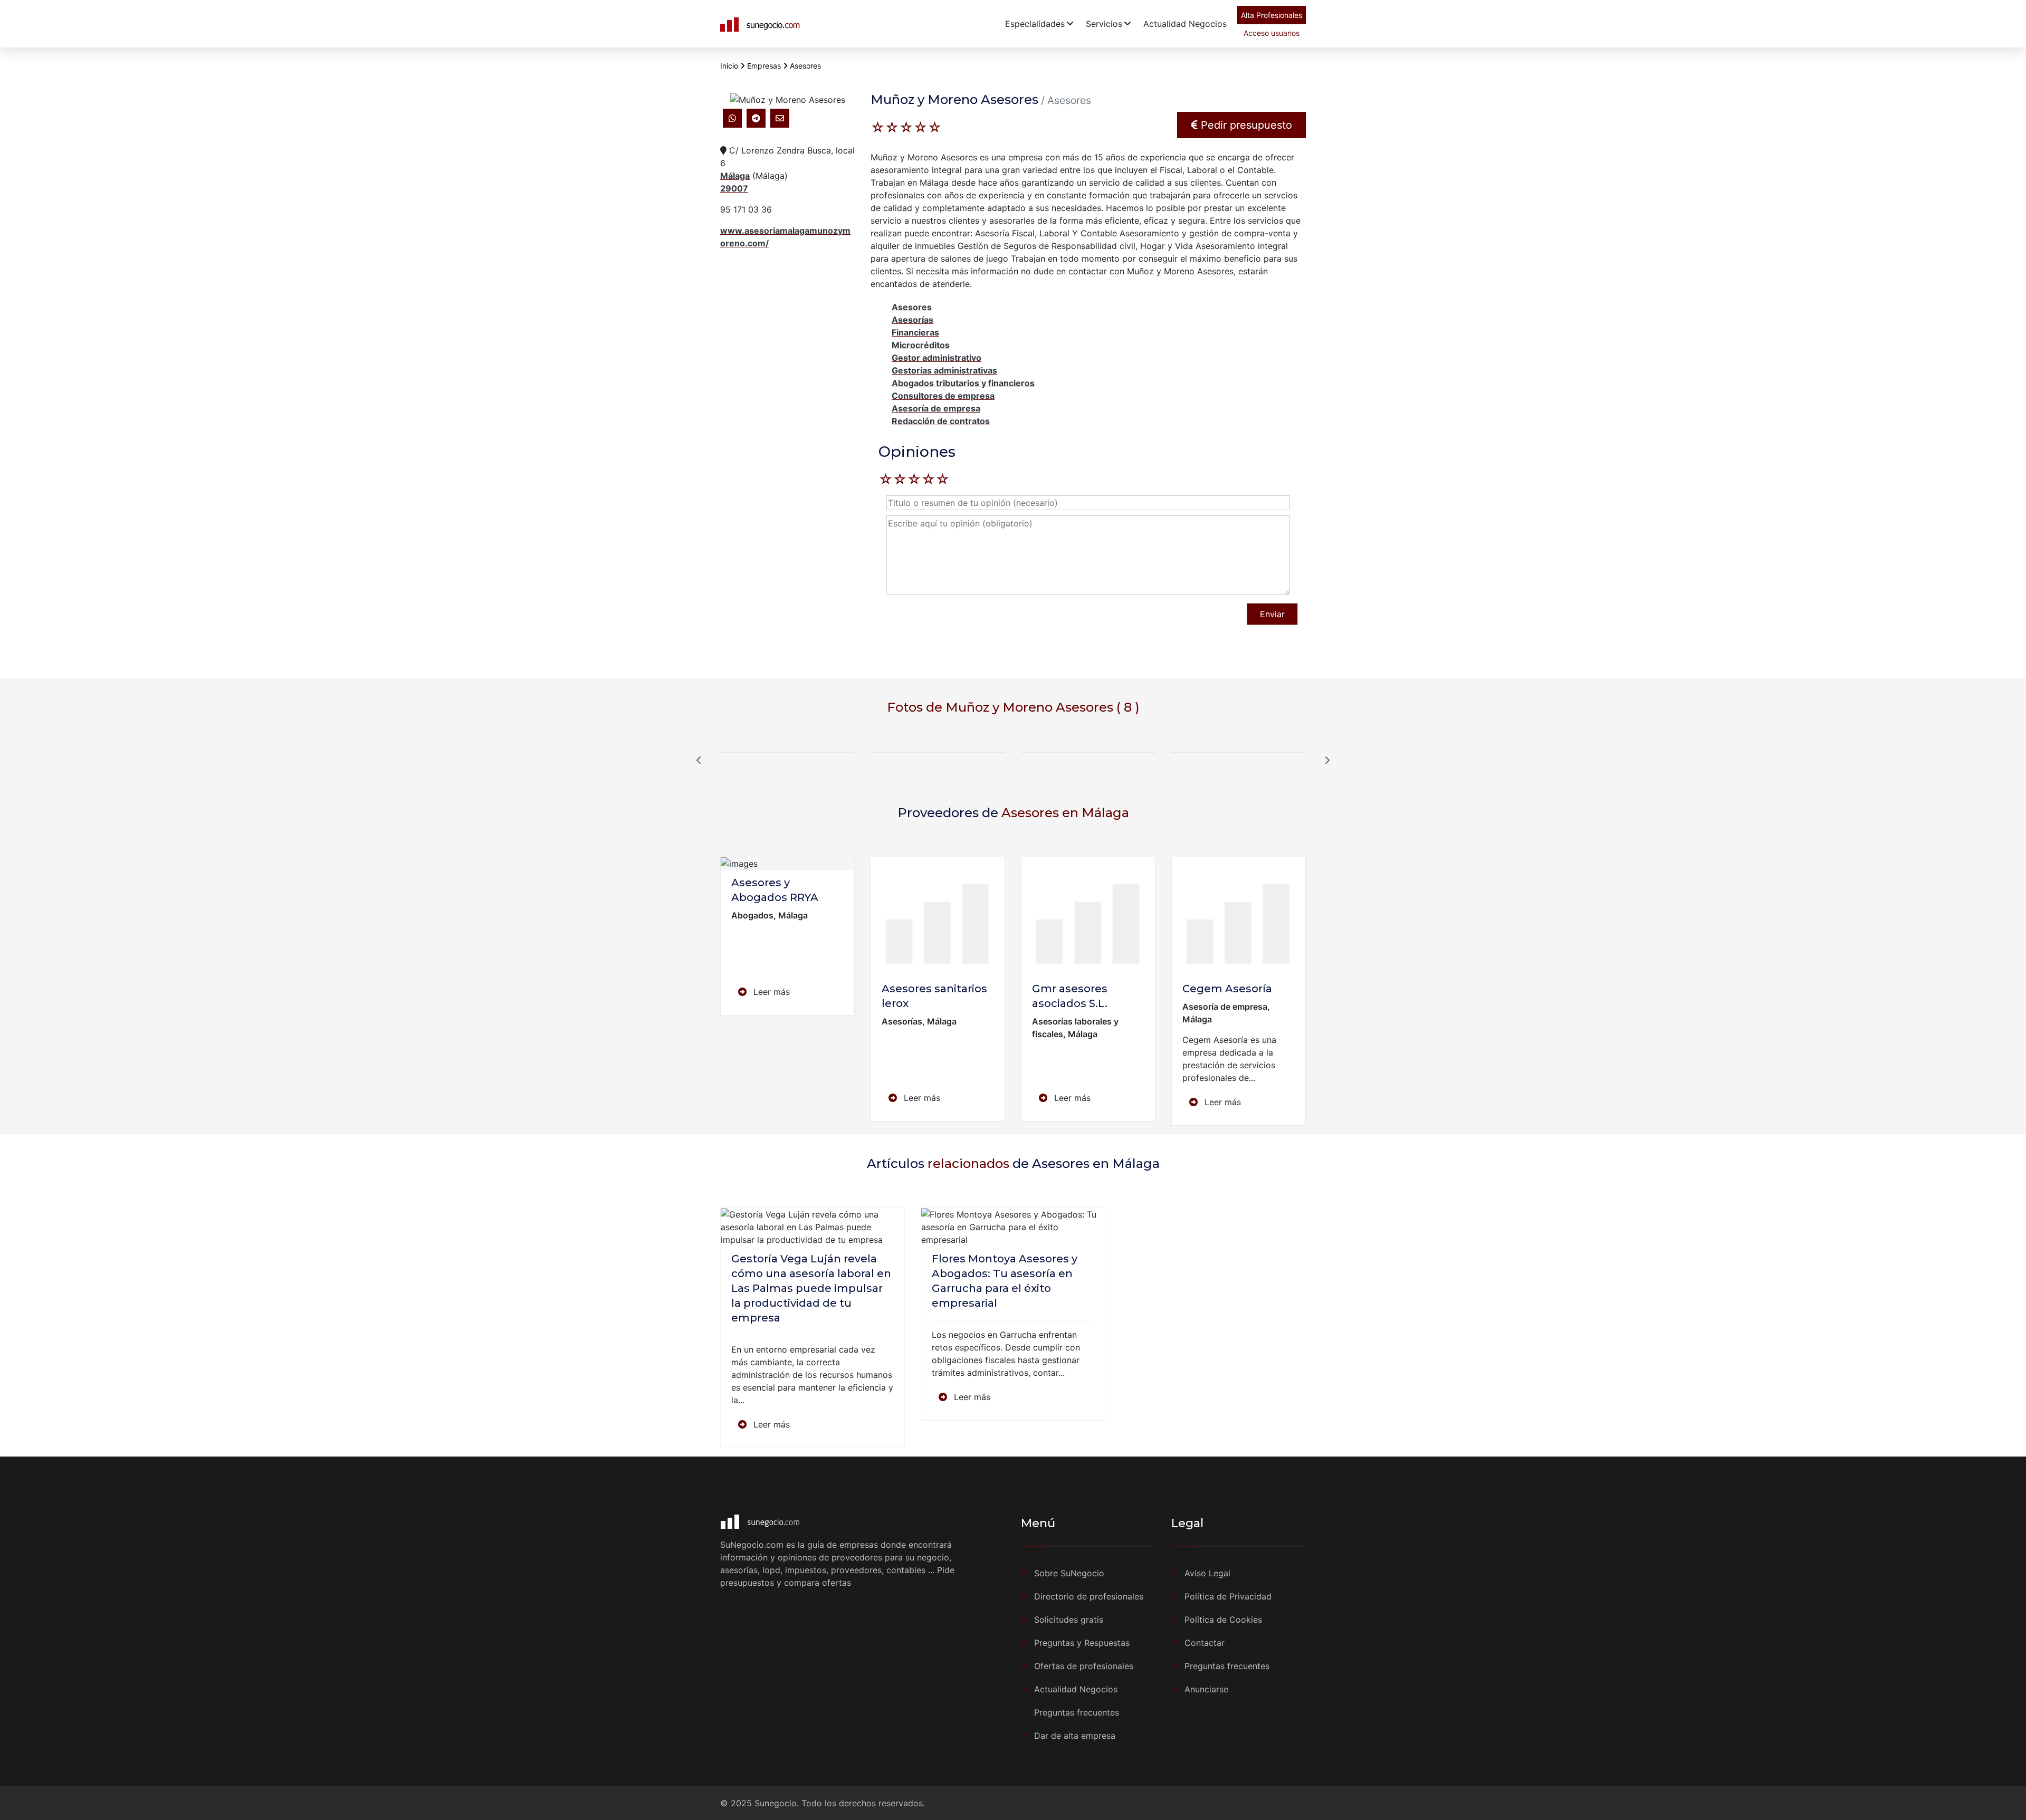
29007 (734, 188)
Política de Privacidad (1228, 1596)
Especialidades (1035, 24)
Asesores (912, 307)
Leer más (770, 992)
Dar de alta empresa (1075, 1736)
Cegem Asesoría (1227, 989)
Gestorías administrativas (944, 370)
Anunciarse (1206, 1689)
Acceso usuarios (1272, 33)
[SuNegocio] (761, 24)
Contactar (1205, 1643)
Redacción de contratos (941, 421)
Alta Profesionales (1272, 15)
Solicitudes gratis (1069, 1620)
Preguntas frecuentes (1077, 1712)
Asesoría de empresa (936, 408)
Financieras (915, 332)
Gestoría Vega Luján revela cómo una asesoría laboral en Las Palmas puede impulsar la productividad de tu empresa (811, 1288)
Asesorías (912, 320)
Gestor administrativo (936, 358)
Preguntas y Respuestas (1082, 1643)
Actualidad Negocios (1185, 24)
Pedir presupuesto (1245, 125)
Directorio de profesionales (1089, 1596)
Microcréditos (921, 345)
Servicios (1104, 24)
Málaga (735, 176)
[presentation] (699, 760)
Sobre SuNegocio (1069, 1573)
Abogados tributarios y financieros (963, 383)
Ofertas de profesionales (1084, 1666)
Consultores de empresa (943, 396)
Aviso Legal (1207, 1573)
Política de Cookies (1223, 1620)
